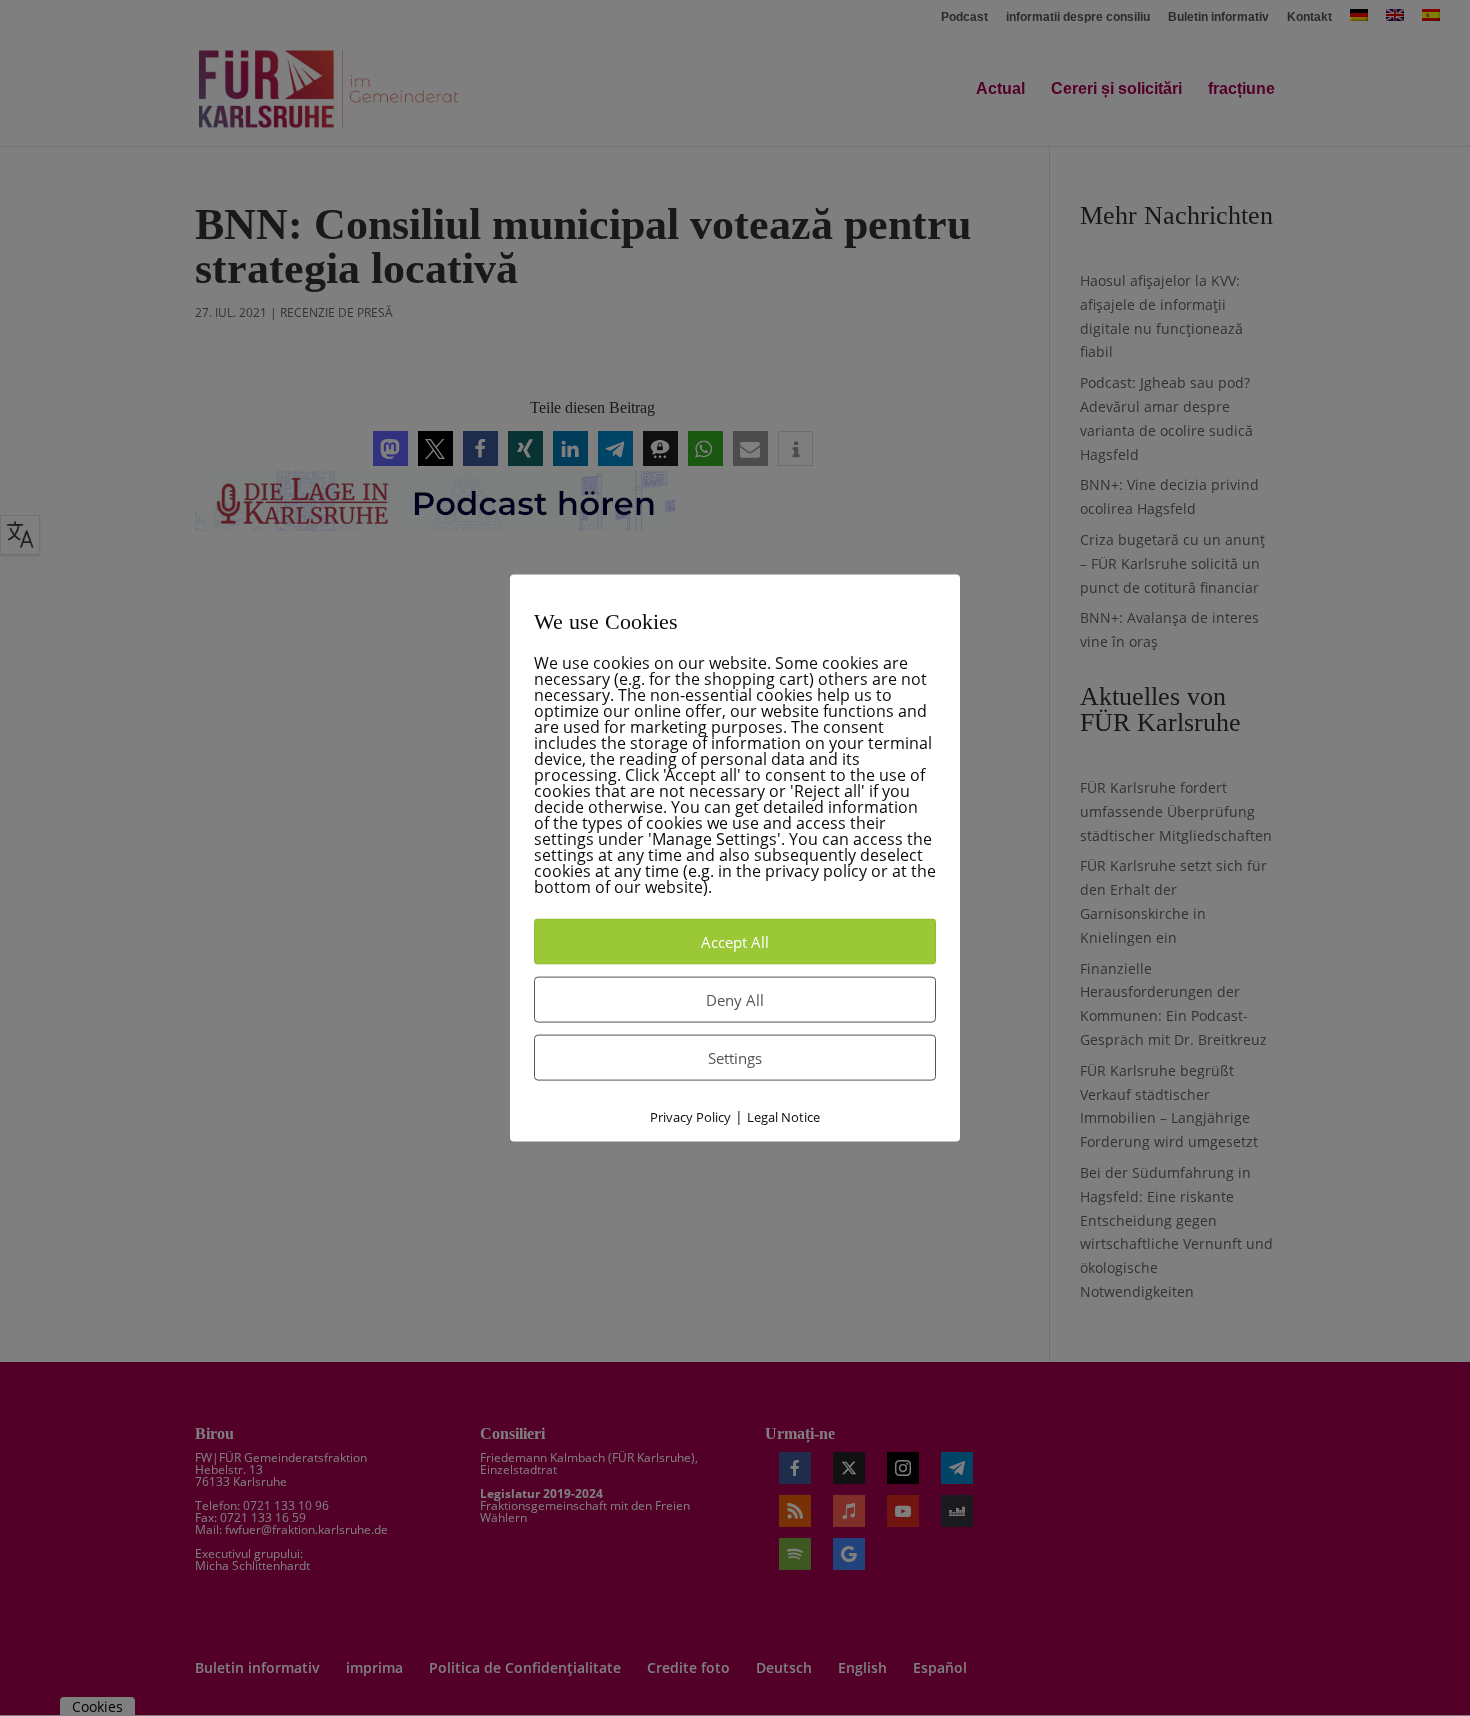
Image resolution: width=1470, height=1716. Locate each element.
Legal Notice (783, 1117)
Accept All (735, 942)
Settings (735, 1058)
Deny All (735, 1000)
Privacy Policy (690, 1117)
